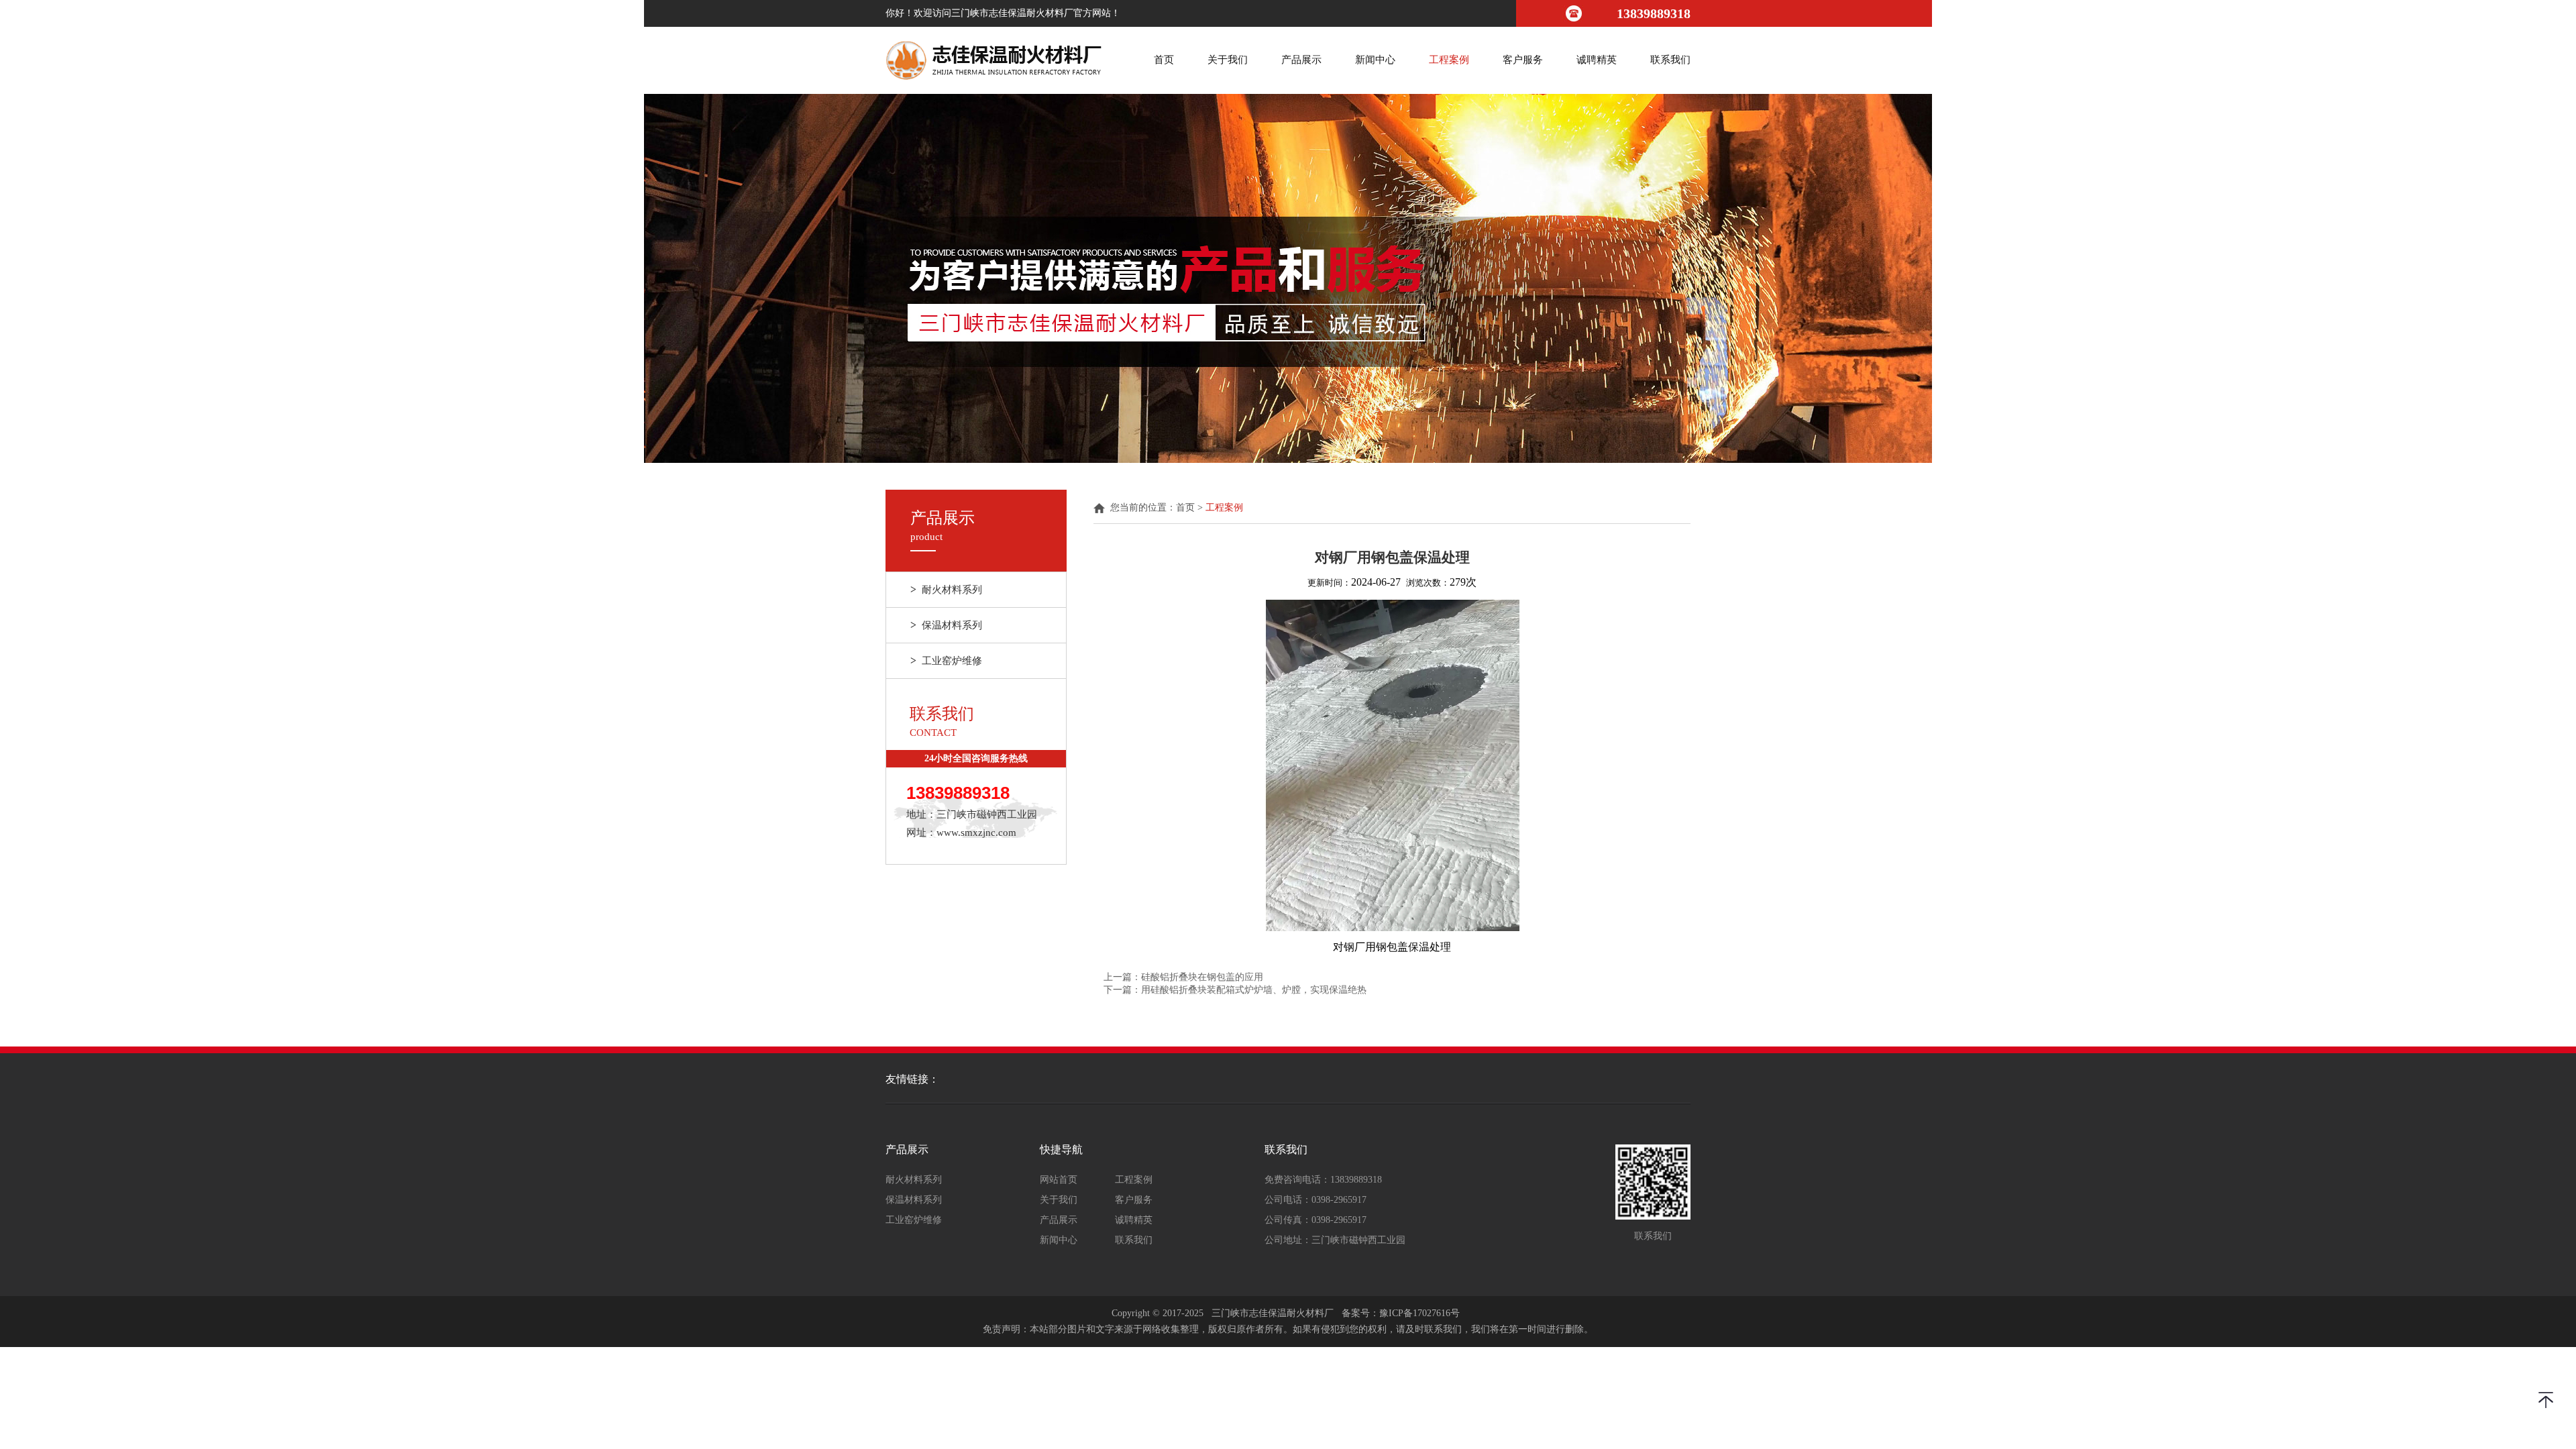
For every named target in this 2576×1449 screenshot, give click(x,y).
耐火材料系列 (946, 589)
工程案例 (1449, 60)
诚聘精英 (1597, 60)
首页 (1164, 60)
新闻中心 (1375, 60)
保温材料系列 (946, 625)
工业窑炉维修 (946, 660)
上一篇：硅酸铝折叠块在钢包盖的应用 (1183, 977)
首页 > (1191, 508)
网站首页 (1059, 1180)
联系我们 (1670, 60)
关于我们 (1228, 60)
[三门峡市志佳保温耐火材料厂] (994, 60)
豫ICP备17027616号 (1419, 1313)
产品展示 (1301, 60)
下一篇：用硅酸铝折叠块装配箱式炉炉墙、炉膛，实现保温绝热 (1235, 990)
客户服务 (1523, 60)
